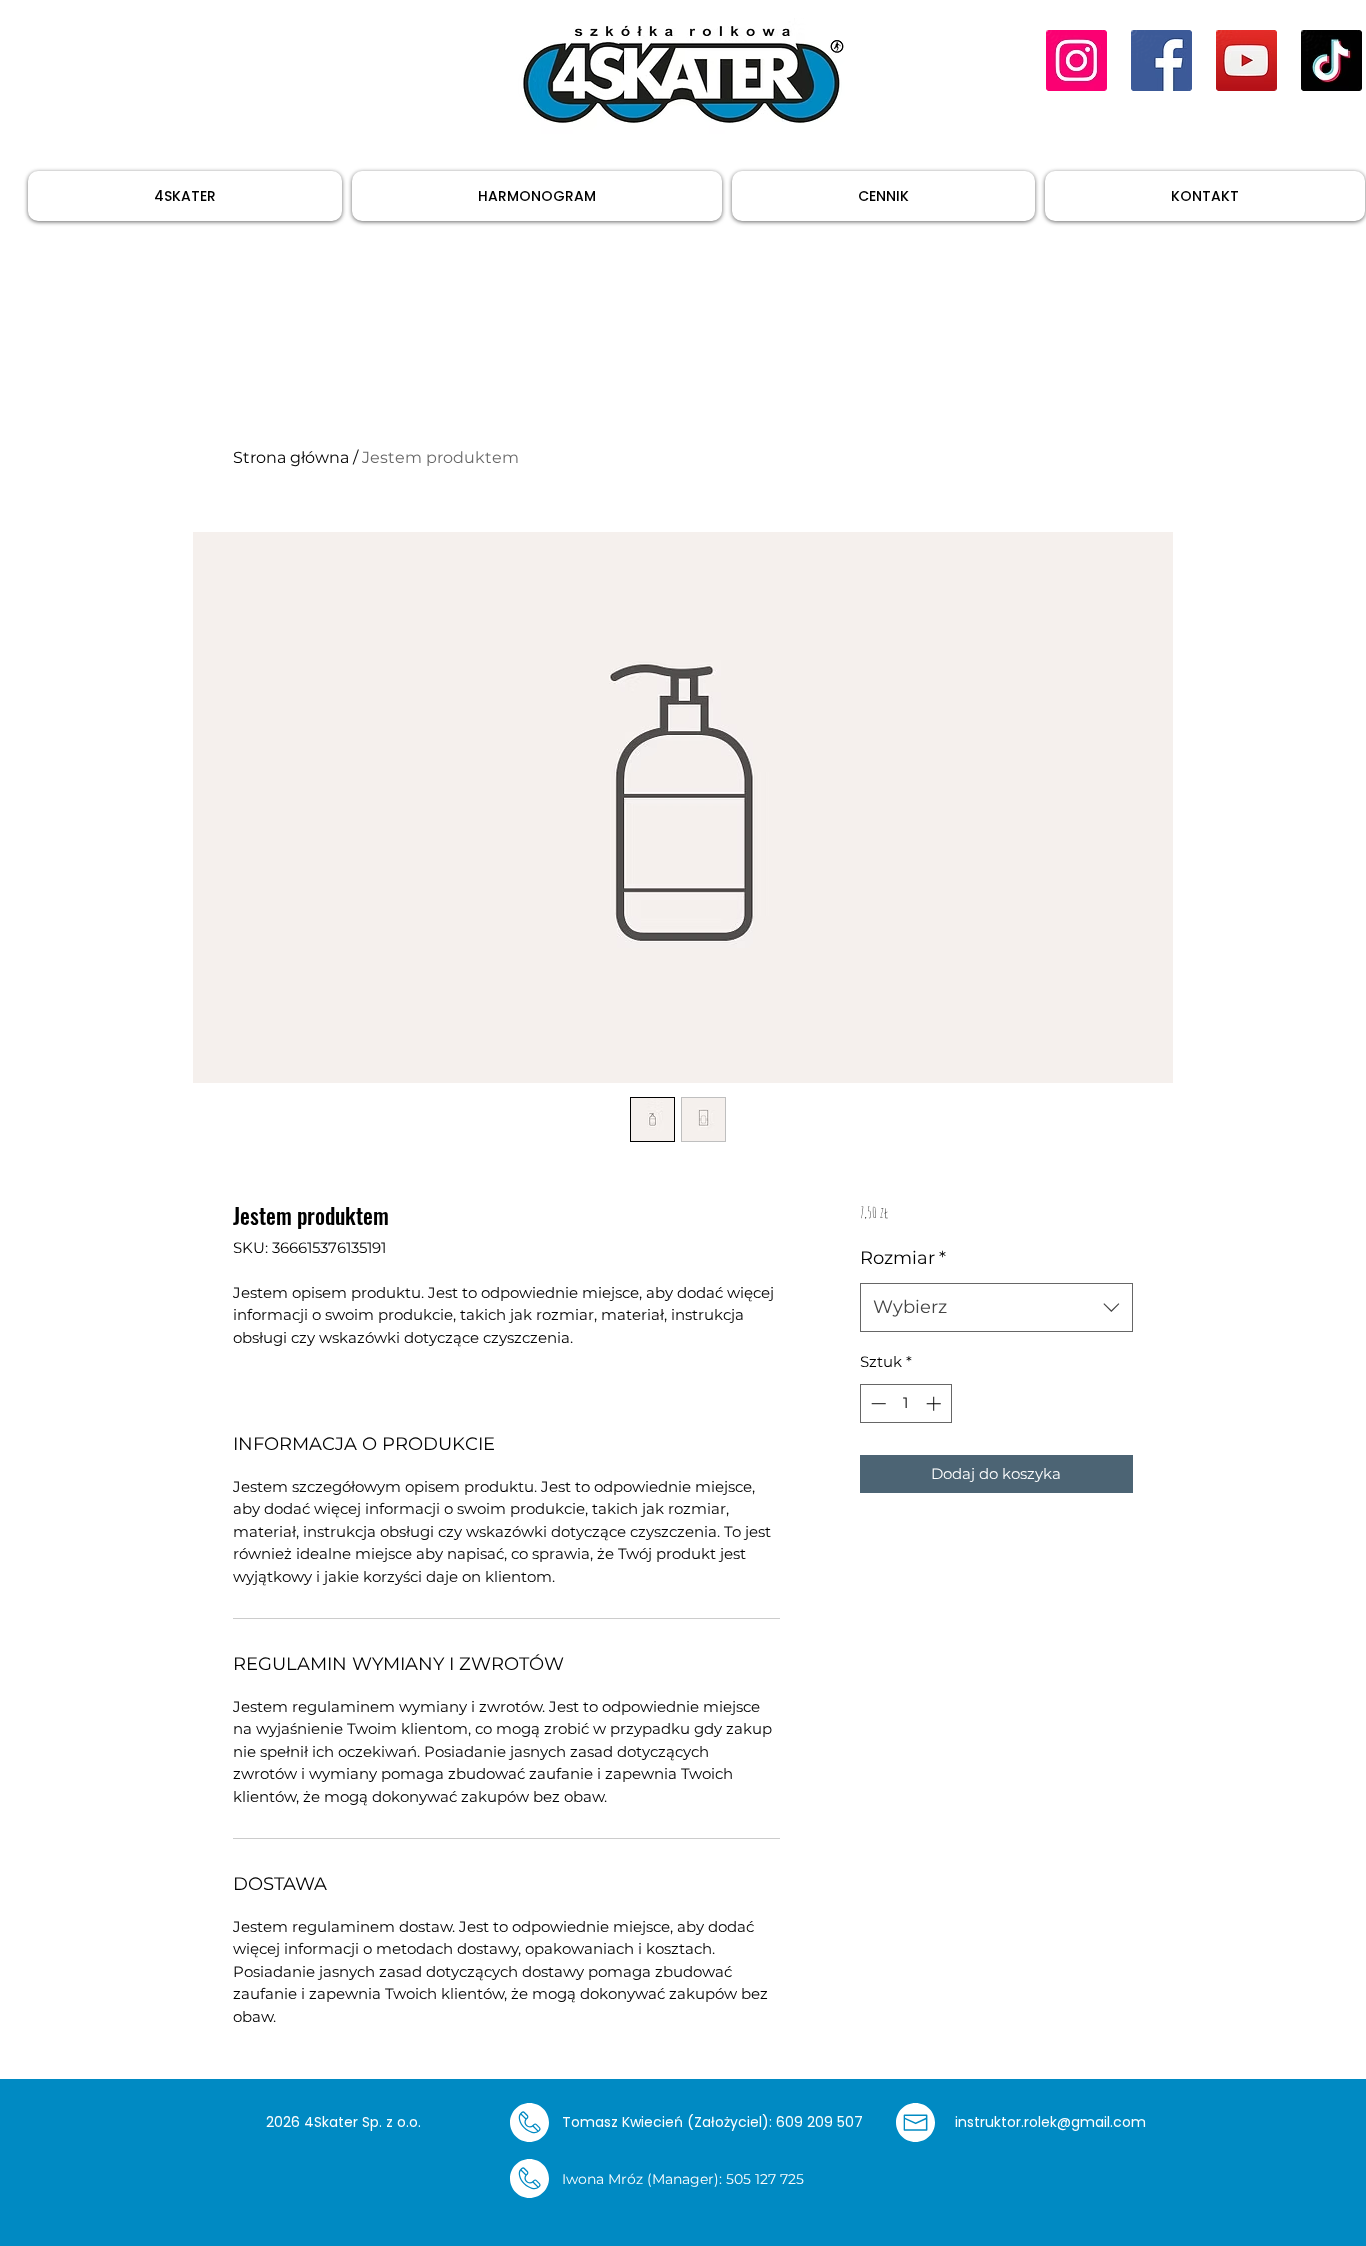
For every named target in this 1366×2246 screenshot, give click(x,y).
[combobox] (996, 1308)
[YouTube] (1246, 60)
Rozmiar (903, 1258)
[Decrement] (876, 1403)
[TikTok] (1331, 60)
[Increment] (935, 1403)
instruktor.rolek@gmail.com (1050, 2122)
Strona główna (291, 457)
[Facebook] (1161, 60)
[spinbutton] (905, 1403)
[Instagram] (1076, 60)
